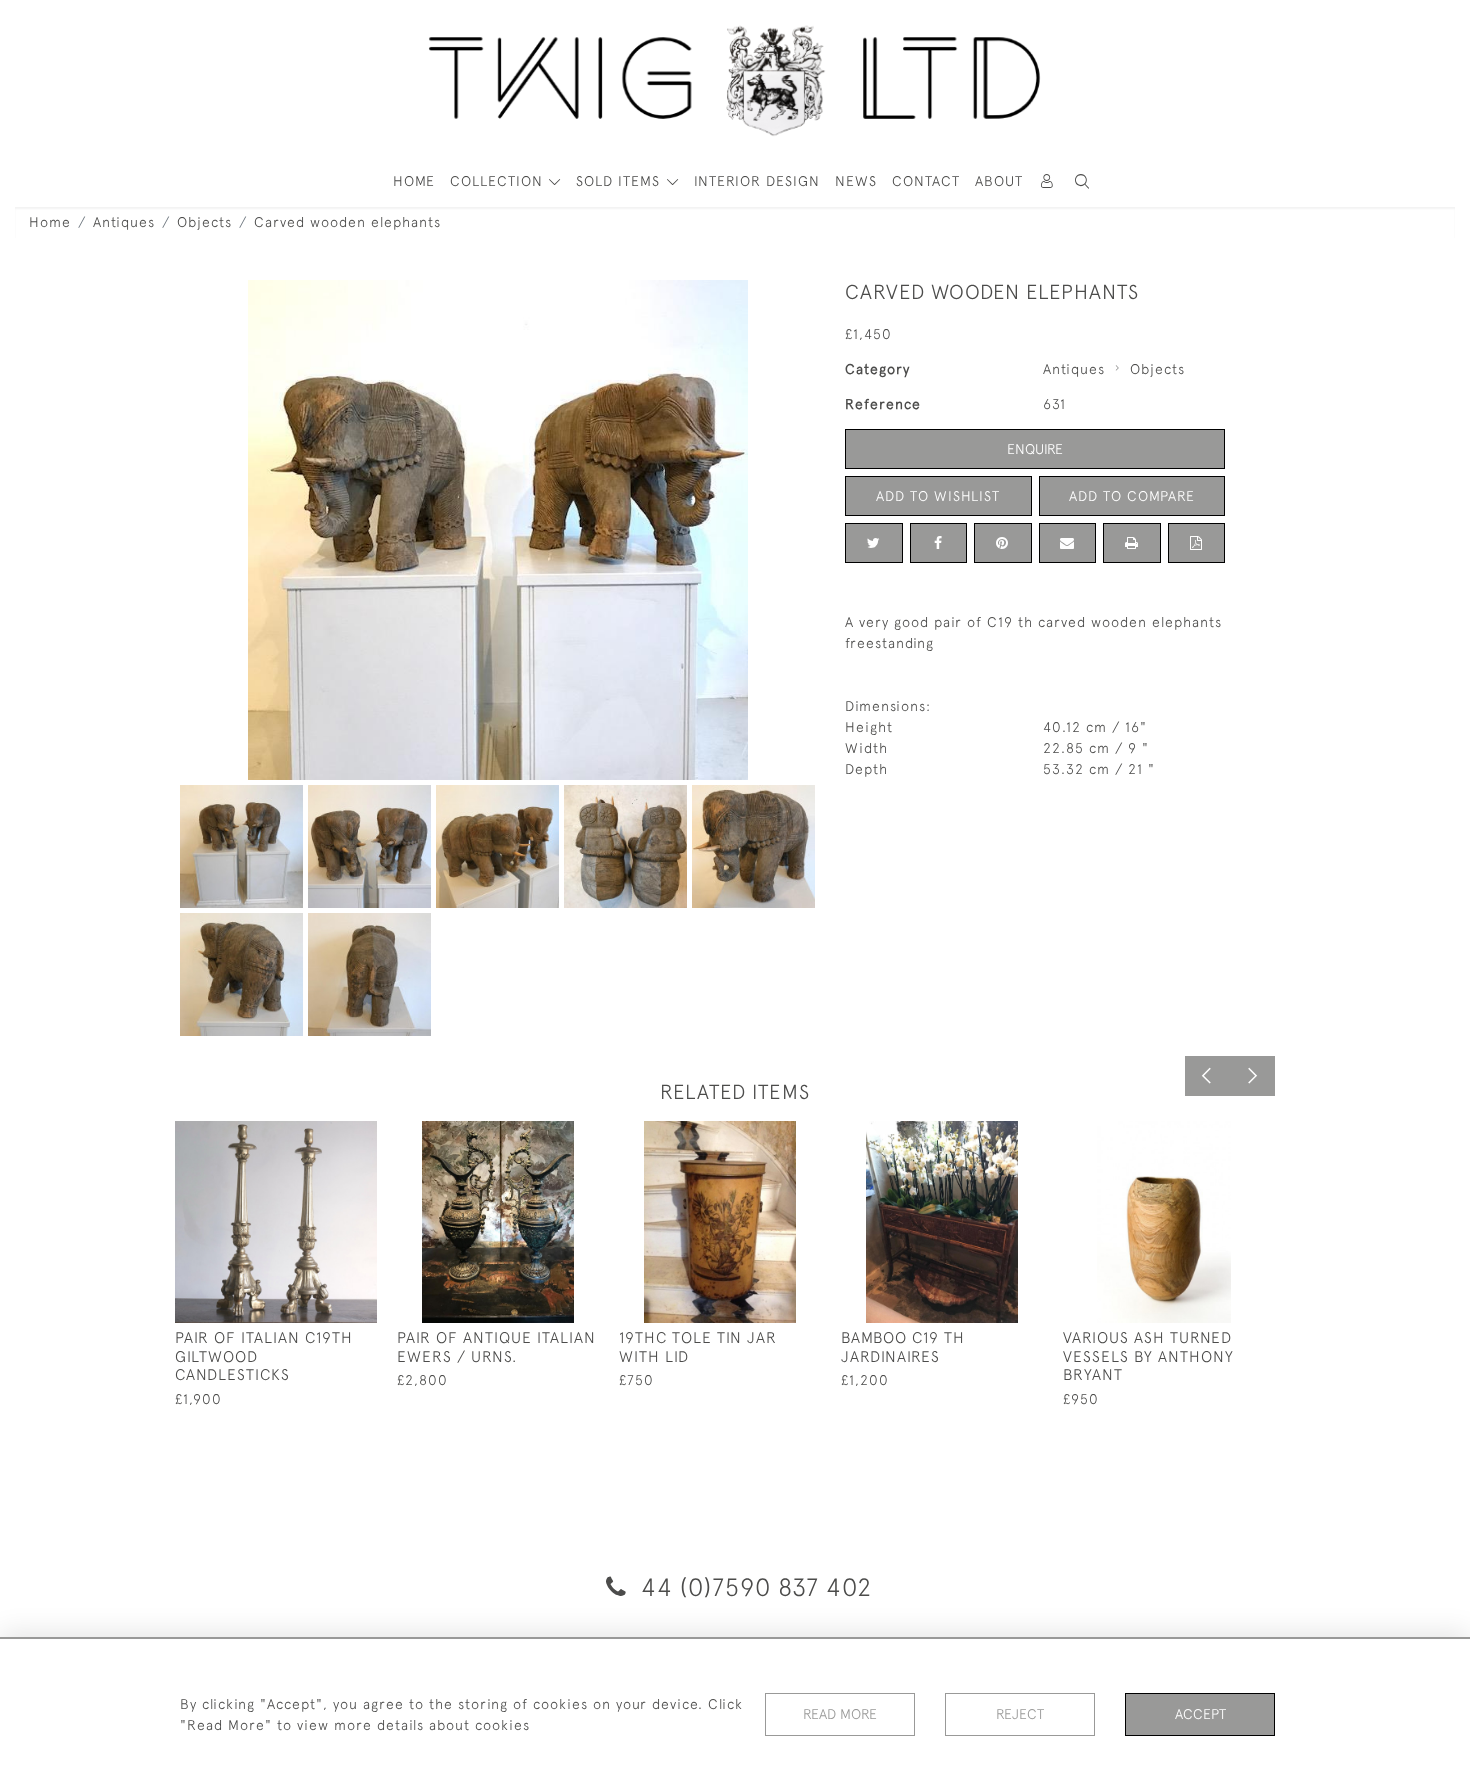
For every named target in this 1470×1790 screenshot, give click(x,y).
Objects (204, 222)
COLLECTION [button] (499, 181)
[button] (1083, 181)
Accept (1200, 1714)
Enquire (1035, 449)
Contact (926, 181)
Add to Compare (1132, 496)
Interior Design (757, 181)
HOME (414, 181)
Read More (840, 1714)
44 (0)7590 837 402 (753, 1586)
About (999, 181)
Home (50, 222)
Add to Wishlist (938, 496)
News (856, 181)
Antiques (124, 222)
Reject (1020, 1714)
